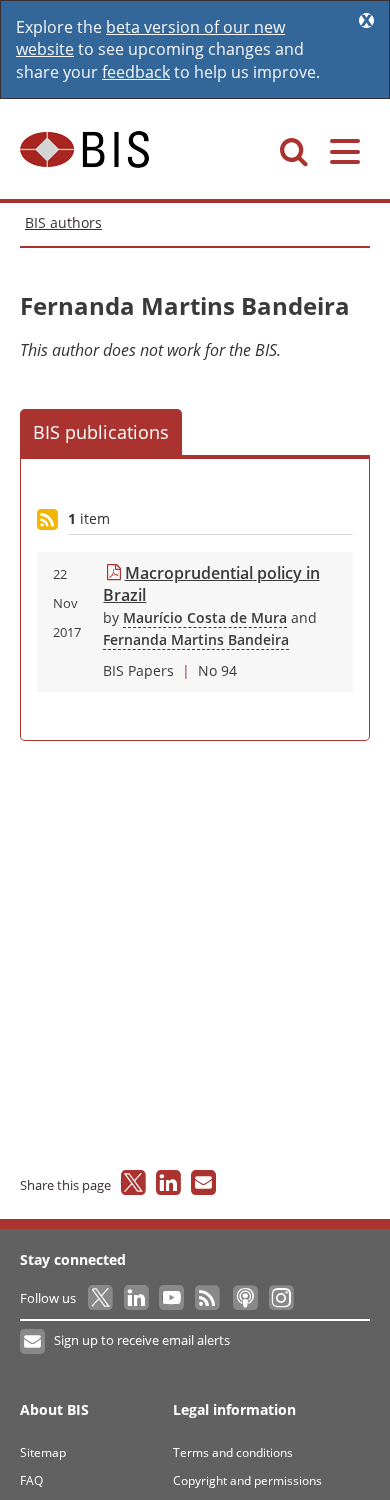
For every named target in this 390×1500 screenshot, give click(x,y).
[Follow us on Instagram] (280, 1298)
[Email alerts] (33, 1342)
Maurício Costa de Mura (205, 617)
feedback (136, 72)
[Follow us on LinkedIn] (137, 1298)
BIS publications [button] (101, 432)
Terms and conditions (233, 1452)
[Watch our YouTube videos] (173, 1298)
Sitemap (43, 1452)
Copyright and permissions (247, 1480)
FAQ (31, 1480)
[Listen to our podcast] (244, 1298)
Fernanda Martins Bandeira (196, 639)
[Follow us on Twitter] (101, 1298)
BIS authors (63, 222)
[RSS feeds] (208, 1298)
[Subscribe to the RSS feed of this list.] (47, 520)
